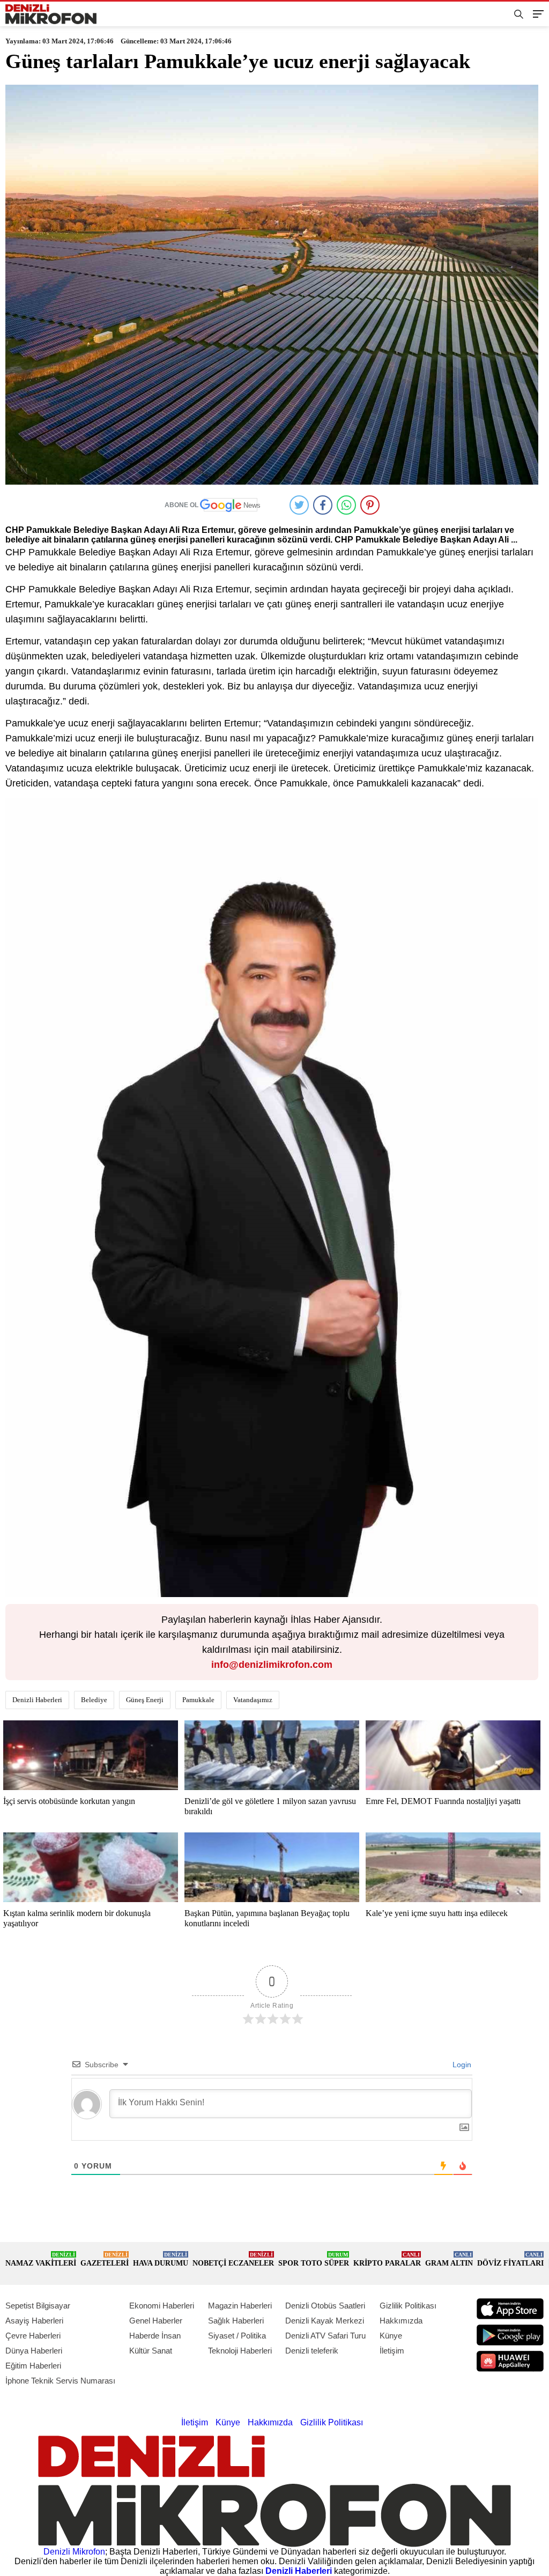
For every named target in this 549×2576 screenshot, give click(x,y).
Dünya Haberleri (34, 2351)
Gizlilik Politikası (408, 2306)
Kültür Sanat (151, 2351)
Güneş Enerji (145, 1700)
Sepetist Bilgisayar (38, 2306)
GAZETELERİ (105, 2259)
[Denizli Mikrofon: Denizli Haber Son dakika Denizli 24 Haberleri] (51, 14)
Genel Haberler (156, 2321)
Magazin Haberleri (240, 2306)
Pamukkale (198, 1700)
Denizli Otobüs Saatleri (325, 2306)
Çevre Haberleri (33, 2336)
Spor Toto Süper (314, 2259)
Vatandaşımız (253, 1700)
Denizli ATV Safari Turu (325, 2336)
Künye (391, 2336)
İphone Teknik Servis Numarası (60, 2381)
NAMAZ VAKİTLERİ (41, 2259)
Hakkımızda (401, 2321)
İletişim (392, 2351)
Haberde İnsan (155, 2336)
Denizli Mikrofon (74, 2552)
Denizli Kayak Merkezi (325, 2321)
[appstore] (510, 2309)
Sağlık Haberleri (236, 2321)
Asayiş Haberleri (34, 2321)
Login (461, 2065)
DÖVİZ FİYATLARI (510, 2259)
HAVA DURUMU (161, 2259)
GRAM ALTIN (449, 2259)
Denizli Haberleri (37, 1700)
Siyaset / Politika (237, 2336)
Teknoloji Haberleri (240, 2351)
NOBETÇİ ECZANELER (233, 2259)
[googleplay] (510, 2335)
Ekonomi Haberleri (162, 2306)
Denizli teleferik (312, 2351)
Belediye (94, 1700)
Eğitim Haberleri (33, 2366)
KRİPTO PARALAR (387, 2259)
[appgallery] (510, 2361)
